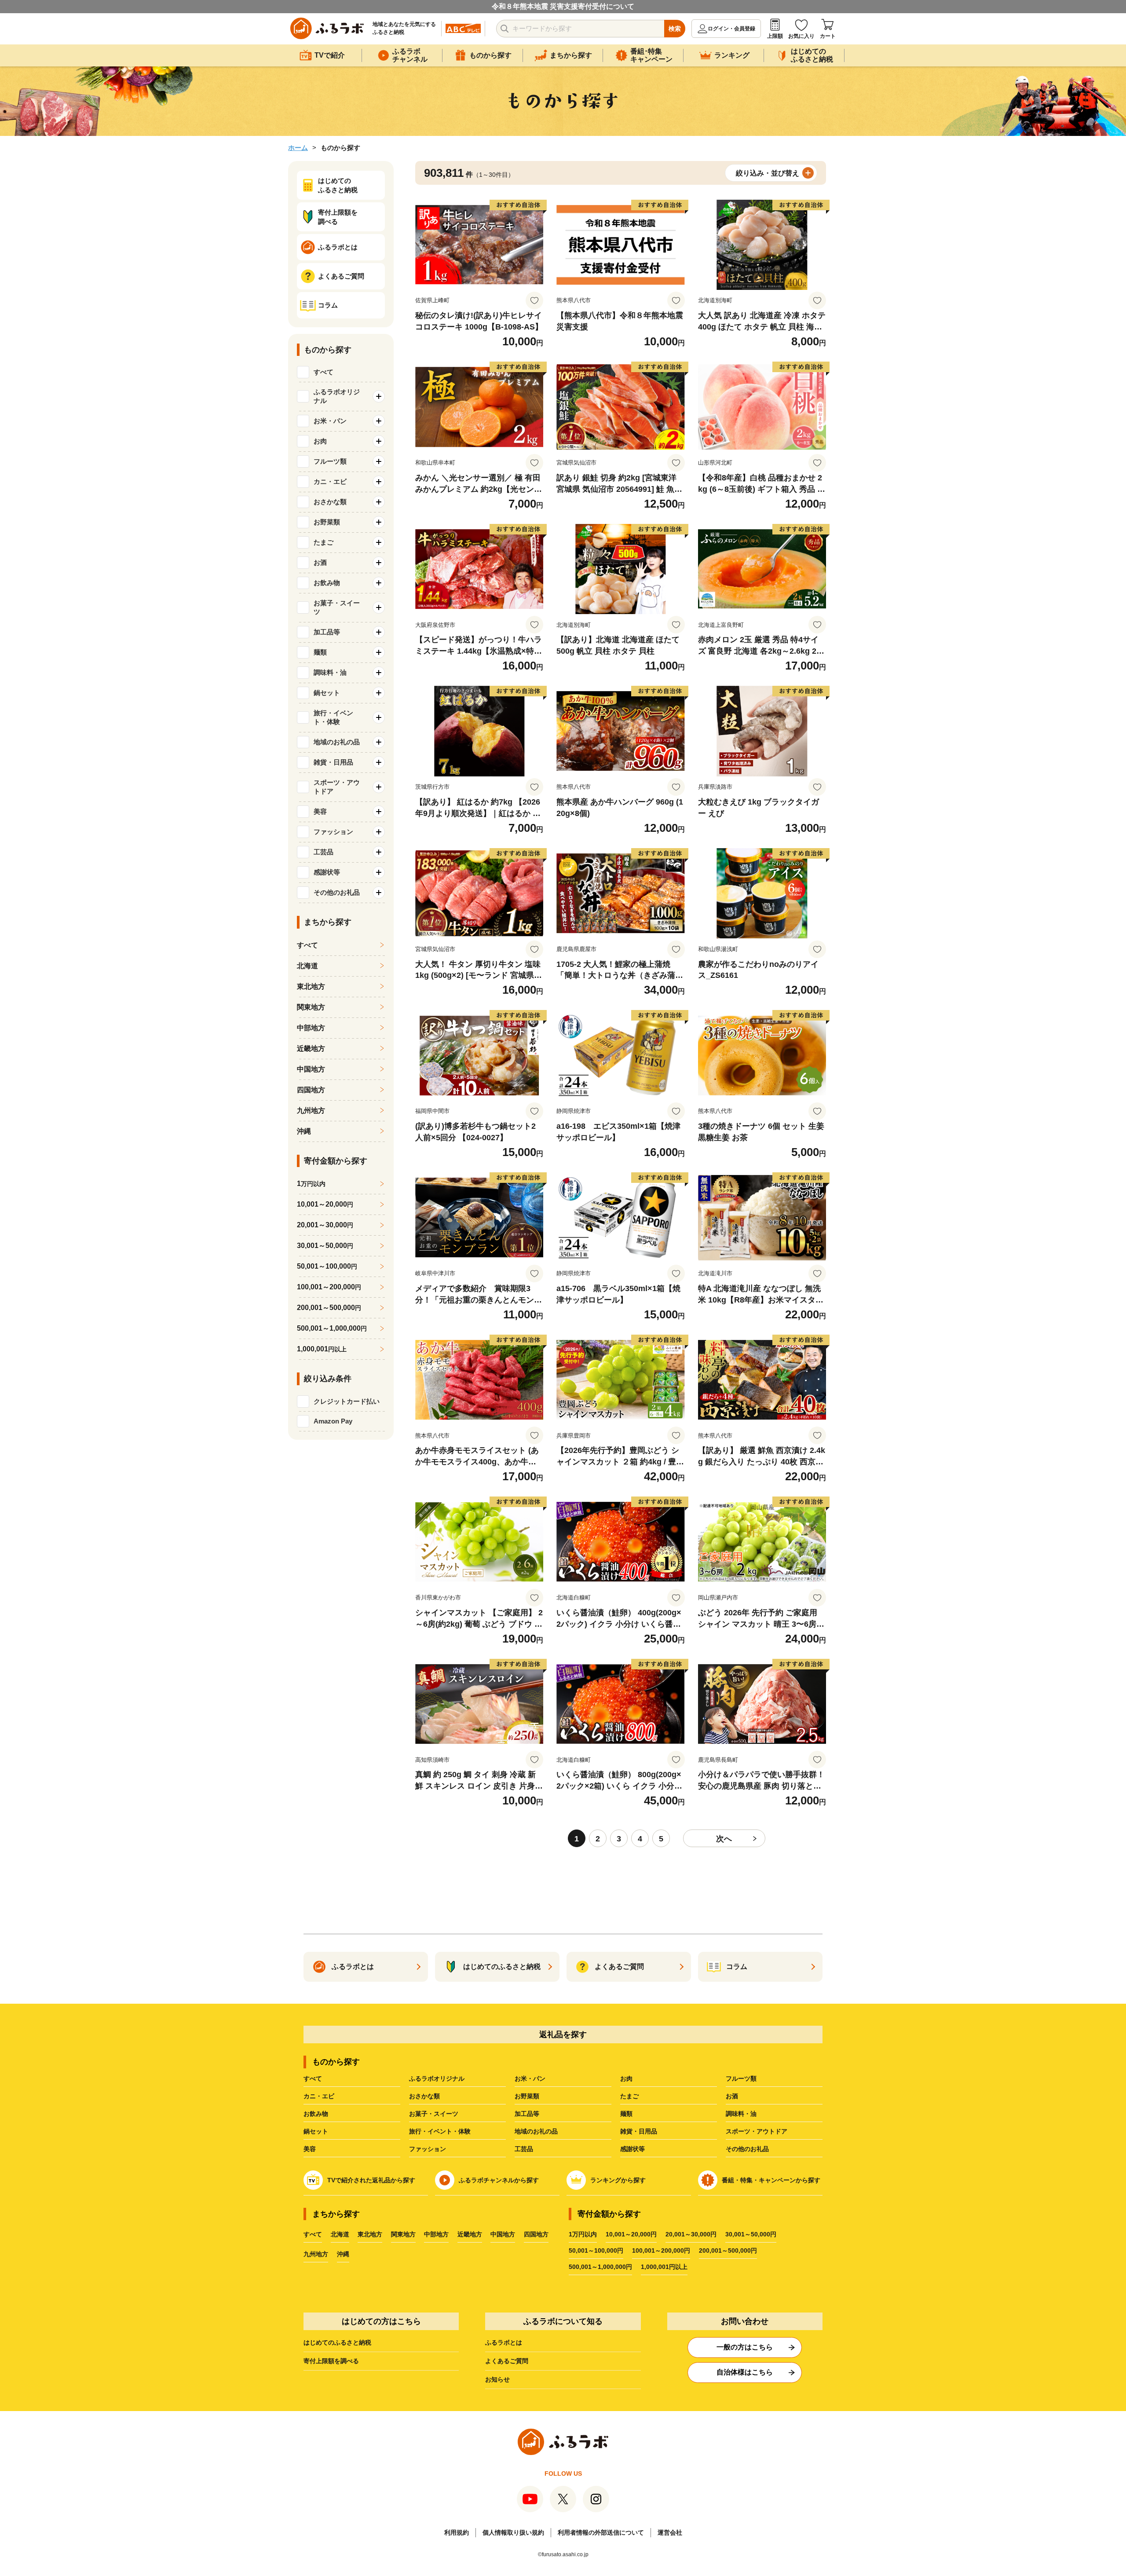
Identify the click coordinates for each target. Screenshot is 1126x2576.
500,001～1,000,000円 (600, 2267)
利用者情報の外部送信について (601, 2532)
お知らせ (497, 2379)
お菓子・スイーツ (434, 2114)
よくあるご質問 (507, 2361)
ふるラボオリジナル (437, 2078)
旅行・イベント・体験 (440, 2131)
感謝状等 (632, 2149)
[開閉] (379, 396)
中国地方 (311, 1069)
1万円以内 (583, 2234)
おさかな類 (424, 2096)
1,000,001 (322, 1349)
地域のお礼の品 (536, 2131)
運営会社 (670, 2532)
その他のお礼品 (747, 2149)
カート (828, 36)
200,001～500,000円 (728, 2250)
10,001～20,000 (325, 1204)
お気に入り (801, 36)
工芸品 (524, 2149)
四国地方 (311, 1090)
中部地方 (311, 1028)
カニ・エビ (319, 2096)
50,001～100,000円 (596, 2250)
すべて (324, 372)
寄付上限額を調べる (331, 2361)
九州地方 (311, 1111)
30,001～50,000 (325, 1246)
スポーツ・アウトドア (757, 2131)
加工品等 (527, 2114)
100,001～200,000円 (661, 2250)
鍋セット (316, 2131)
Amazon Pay (333, 1421)
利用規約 (457, 2532)
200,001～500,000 (329, 1308)
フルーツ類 (741, 2078)
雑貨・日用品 (639, 2131)
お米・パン (530, 2078)
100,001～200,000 (329, 1287)
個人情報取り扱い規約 (513, 2532)
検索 (675, 29)
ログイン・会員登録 (731, 29)
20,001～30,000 (325, 1225)
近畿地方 (311, 1048)
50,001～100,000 (327, 1266)
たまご (629, 2096)
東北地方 (311, 986)
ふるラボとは (504, 2342)
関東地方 (311, 1007)
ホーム (298, 148)
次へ (724, 1839)
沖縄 (304, 1131)
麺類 (626, 2114)
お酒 (732, 2096)
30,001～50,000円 (751, 2234)
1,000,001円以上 (664, 2267)
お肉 (626, 2078)
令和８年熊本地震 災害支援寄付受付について (563, 6)
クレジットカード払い (347, 1401)
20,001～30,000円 (691, 2234)
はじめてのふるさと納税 (337, 2342)
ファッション (428, 2149)
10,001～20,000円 (631, 2234)
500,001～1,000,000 (332, 1328)
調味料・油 (741, 2114)
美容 (310, 2149)
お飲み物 (316, 2114)
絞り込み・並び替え (768, 173)
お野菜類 (527, 2096)
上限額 (775, 36)
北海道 (307, 966)
